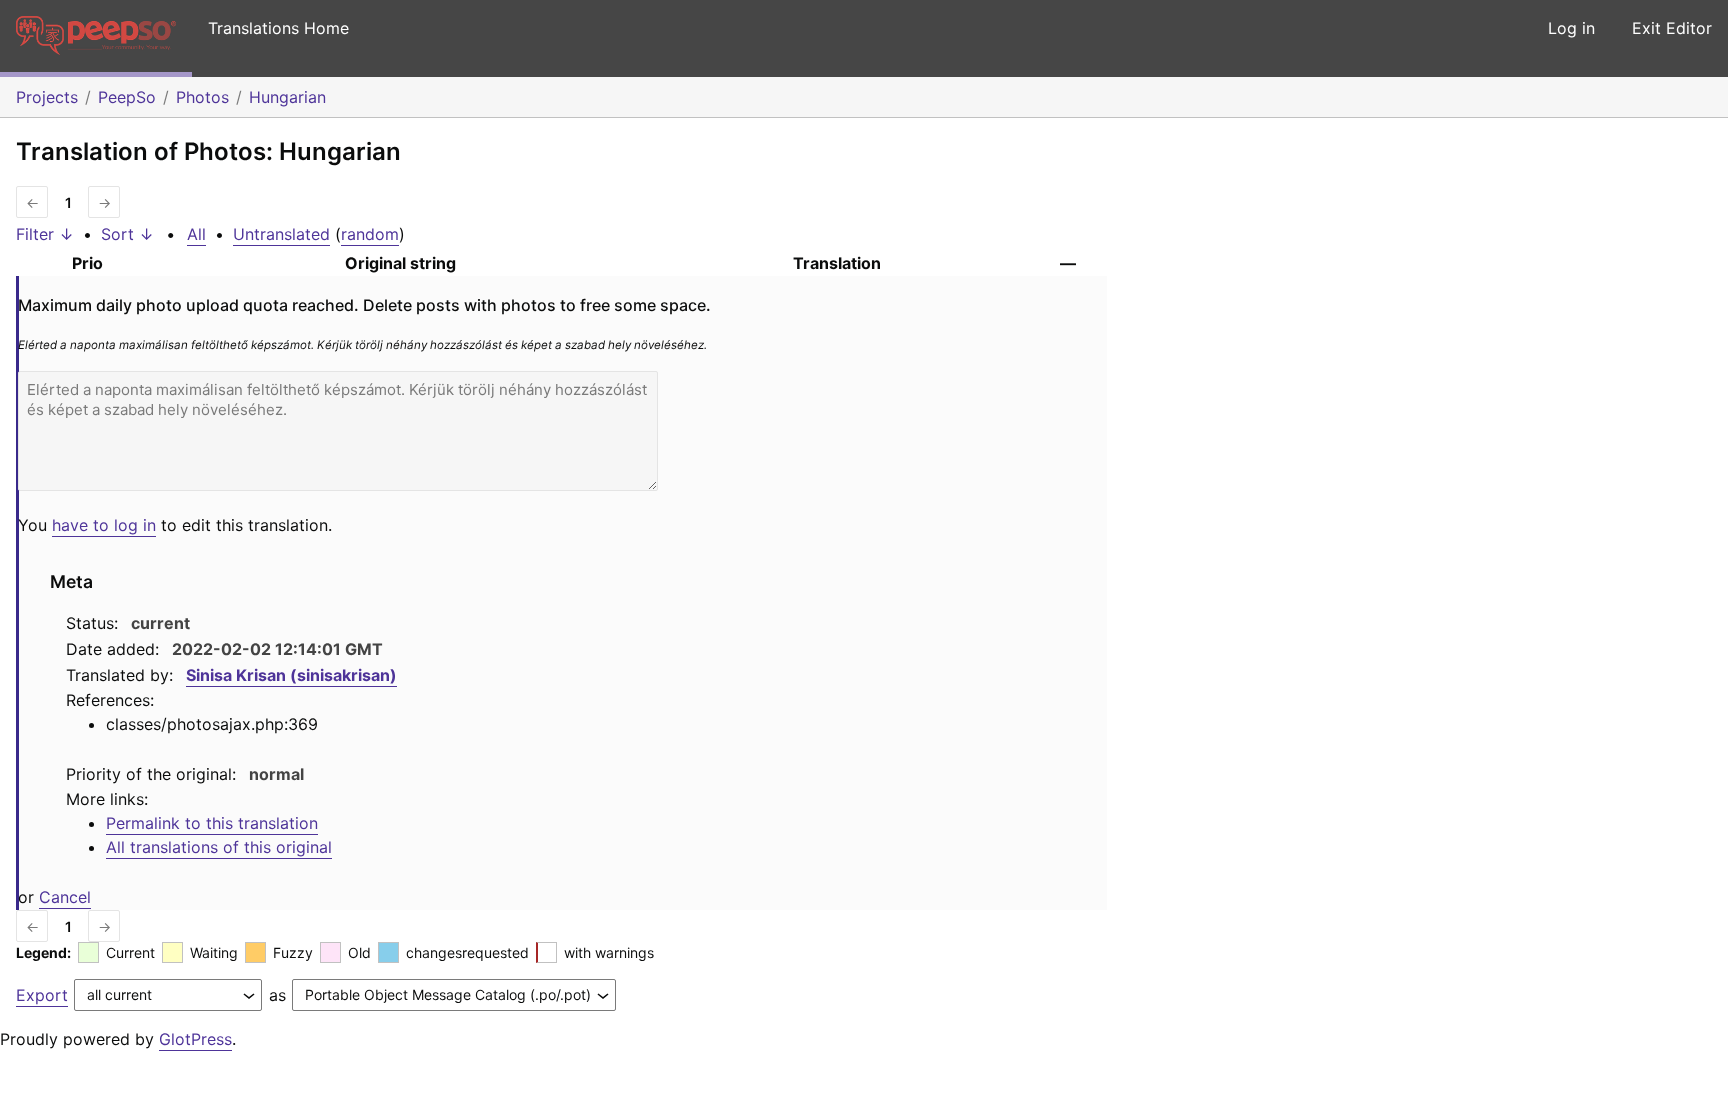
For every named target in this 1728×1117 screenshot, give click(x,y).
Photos (202, 97)
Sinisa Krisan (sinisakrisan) (291, 675)
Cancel (65, 897)
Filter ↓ (45, 234)
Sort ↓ (127, 234)
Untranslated (281, 234)
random (370, 234)
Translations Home (278, 28)
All (196, 234)
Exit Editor (1672, 28)
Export (42, 995)
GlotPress (195, 1039)
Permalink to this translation (212, 823)
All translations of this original (219, 847)
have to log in (104, 525)
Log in (1571, 28)
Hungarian (287, 97)
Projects (47, 97)
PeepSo (127, 97)
